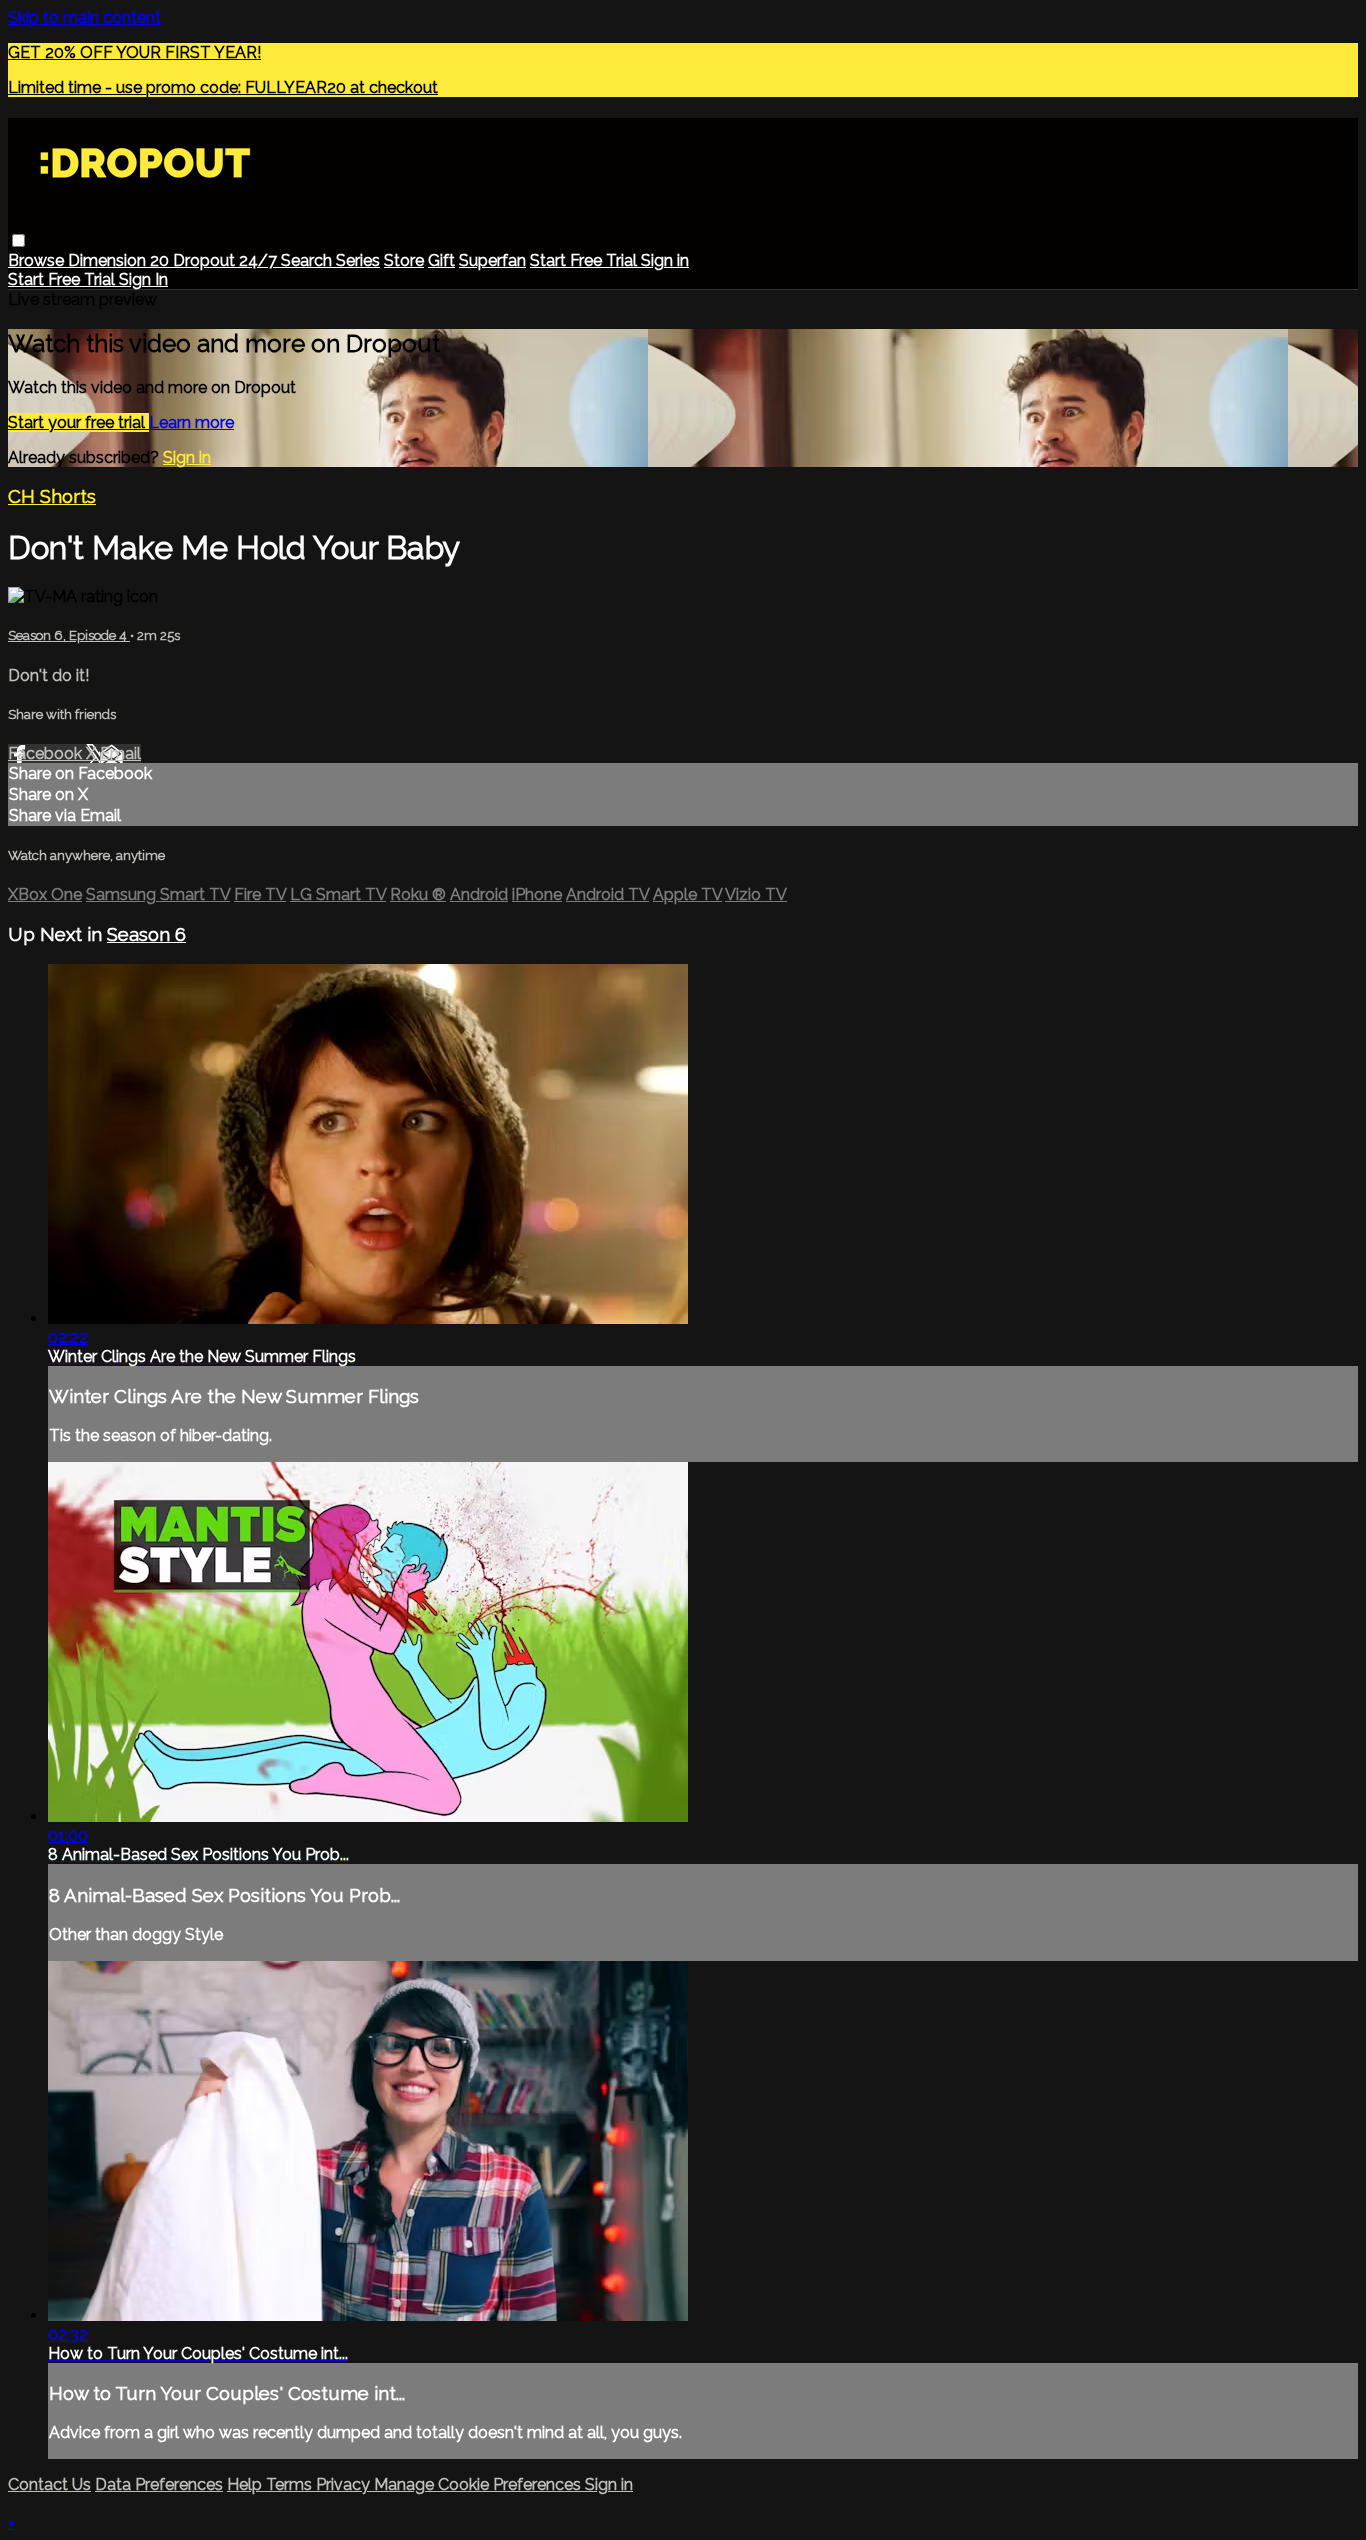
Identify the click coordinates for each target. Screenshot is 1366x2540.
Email (120, 753)
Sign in (665, 260)
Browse (38, 260)
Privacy (345, 2484)
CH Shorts (52, 496)
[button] (18, 240)
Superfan (492, 260)
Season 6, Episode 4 (69, 635)
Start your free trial (78, 422)
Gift (441, 260)
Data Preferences (159, 2484)
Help (246, 2484)
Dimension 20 (120, 260)
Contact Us (49, 2484)
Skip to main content (84, 17)
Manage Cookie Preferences (479, 2484)
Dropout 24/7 (227, 260)
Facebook (47, 753)
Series (358, 260)
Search (308, 260)
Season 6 (146, 934)
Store (404, 260)
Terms (291, 2484)
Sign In (143, 279)
